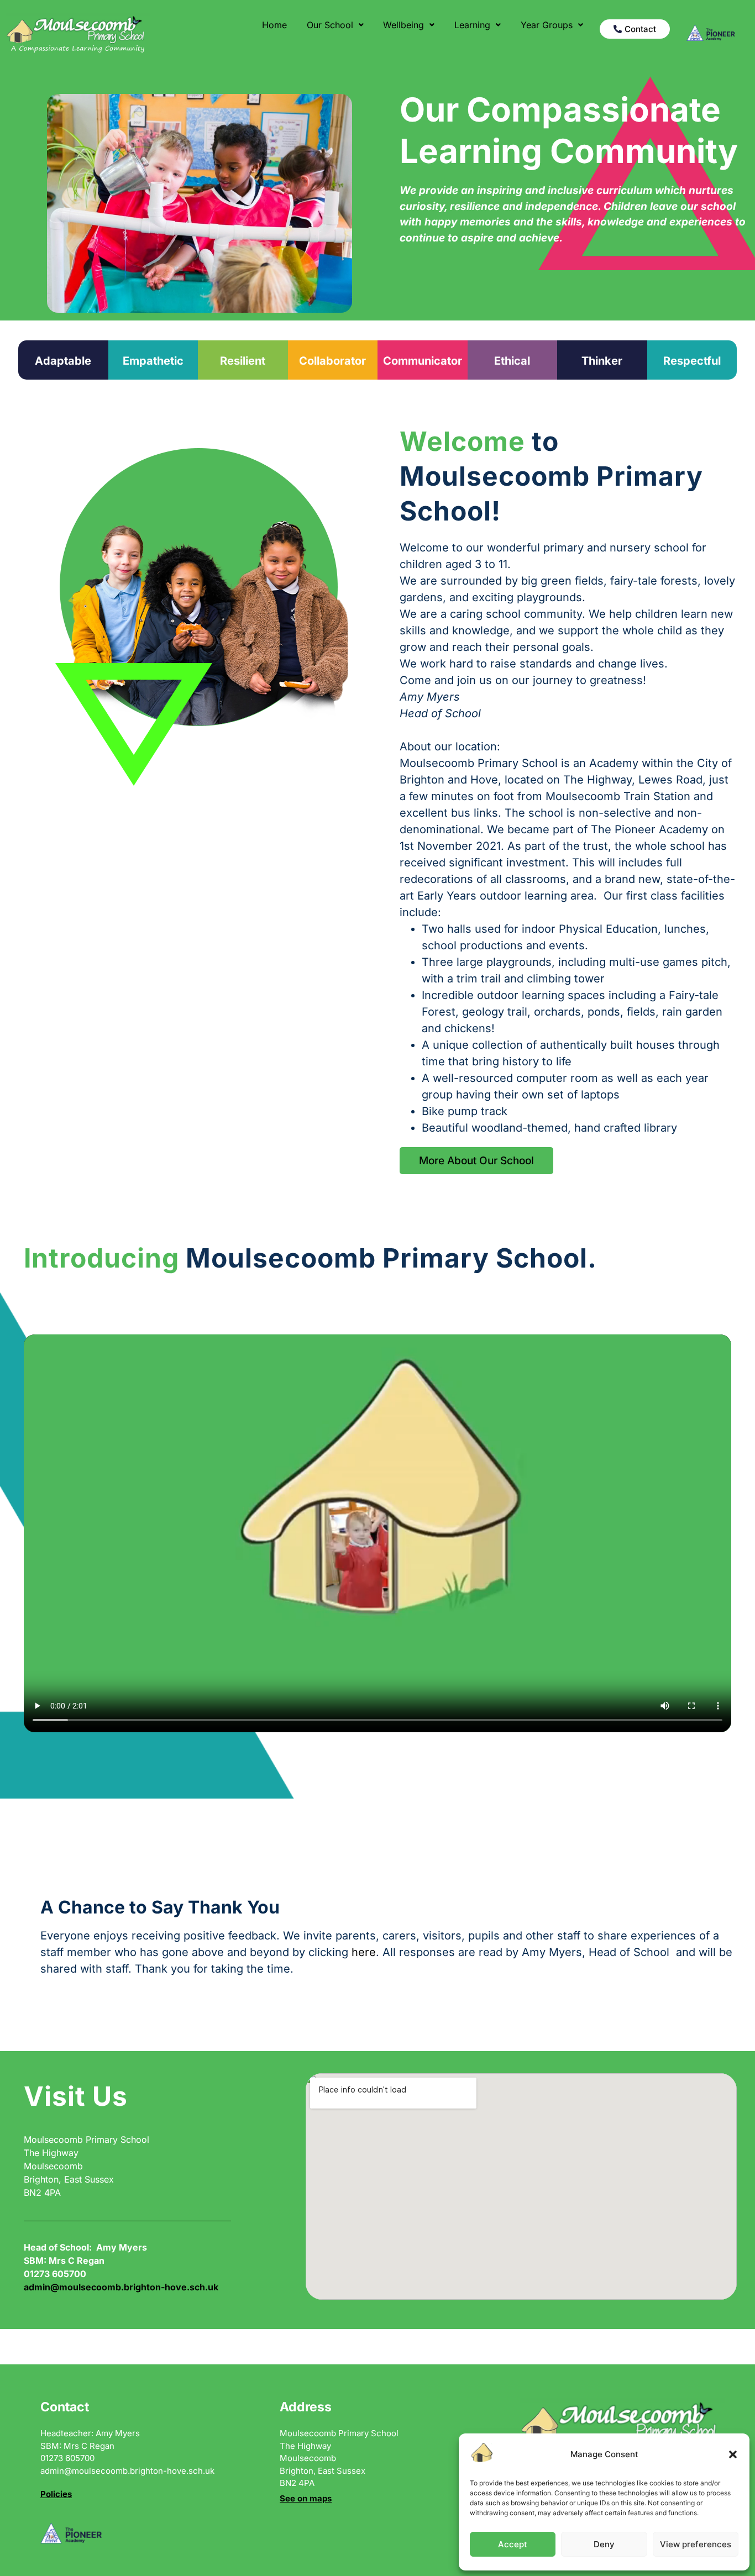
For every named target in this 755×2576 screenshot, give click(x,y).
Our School (330, 25)
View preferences (696, 2544)
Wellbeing (403, 25)
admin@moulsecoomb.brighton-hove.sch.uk (121, 2287)
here (364, 1952)
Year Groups (547, 25)
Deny (604, 2544)
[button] (733, 2454)
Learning (472, 25)
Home (274, 25)
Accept (513, 2544)
